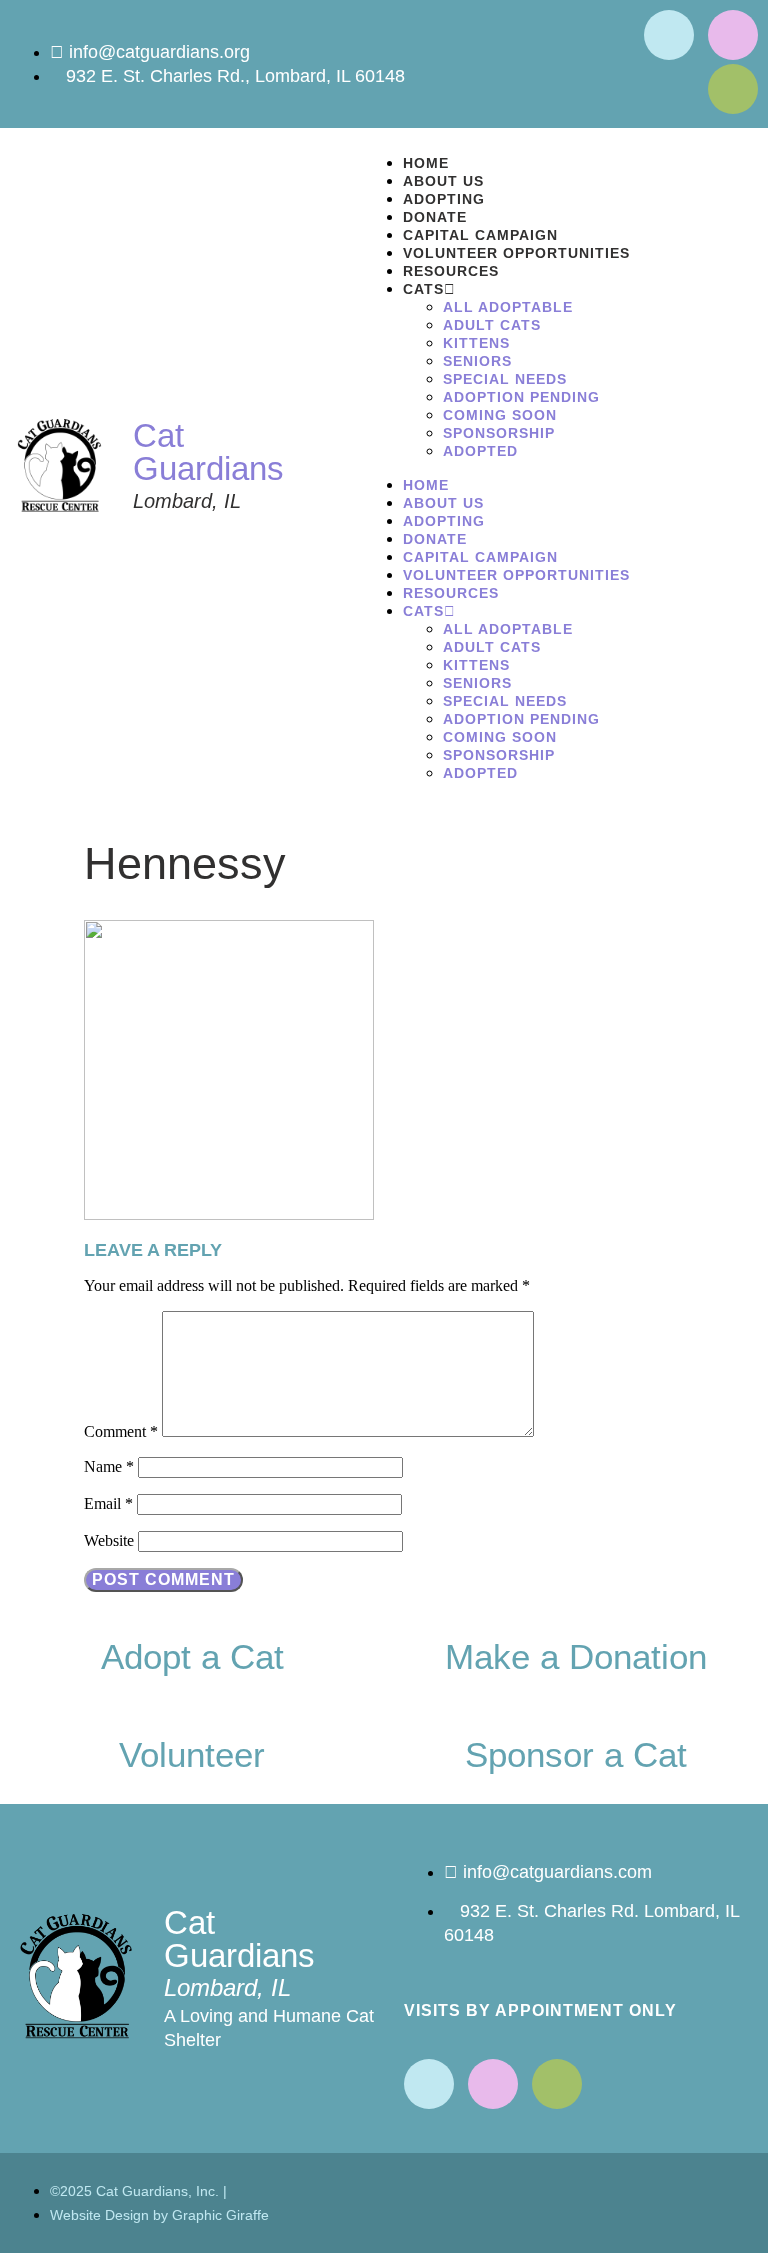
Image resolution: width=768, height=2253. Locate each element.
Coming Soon (500, 415)
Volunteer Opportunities (516, 253)
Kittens (476, 343)
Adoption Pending (521, 397)
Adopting (444, 199)
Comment (121, 1431)
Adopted (480, 451)
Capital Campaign (480, 235)
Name (109, 1466)
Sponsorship (499, 433)
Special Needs (505, 379)
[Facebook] (669, 35)
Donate (435, 217)
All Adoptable (508, 307)
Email (108, 1503)
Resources (451, 271)
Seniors (477, 361)
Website (109, 1540)
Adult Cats (492, 325)
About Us (443, 181)
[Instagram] (733, 89)
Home (426, 163)
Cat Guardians (208, 452)
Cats (423, 289)
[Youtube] (733, 35)
